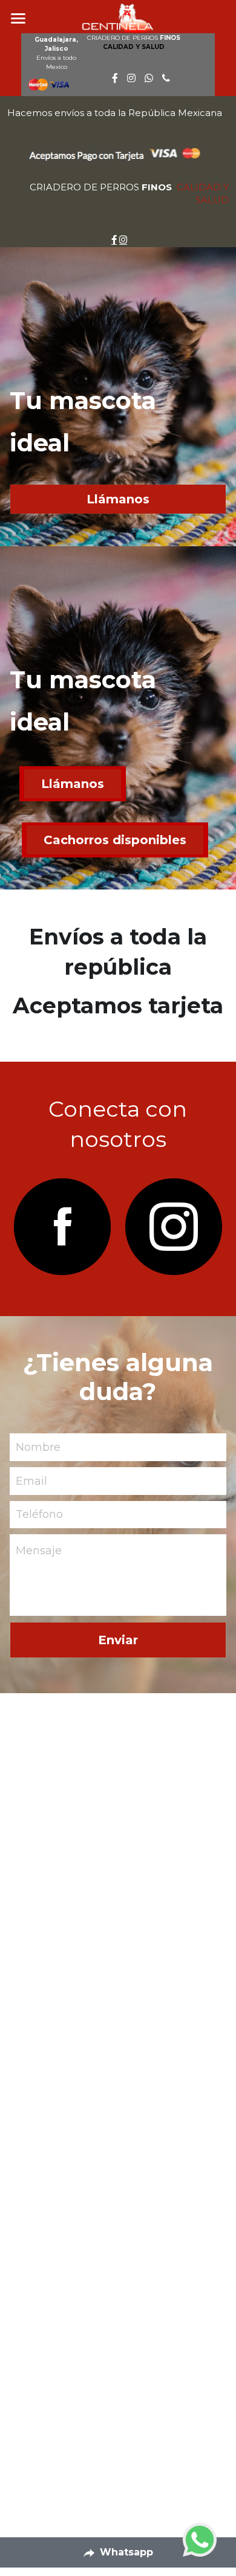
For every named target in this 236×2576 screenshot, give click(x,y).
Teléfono (39, 1514)
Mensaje (39, 1551)
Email (31, 1480)
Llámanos (118, 499)
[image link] (63, 1227)
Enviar (118, 1640)
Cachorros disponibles (115, 840)
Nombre (38, 1447)
